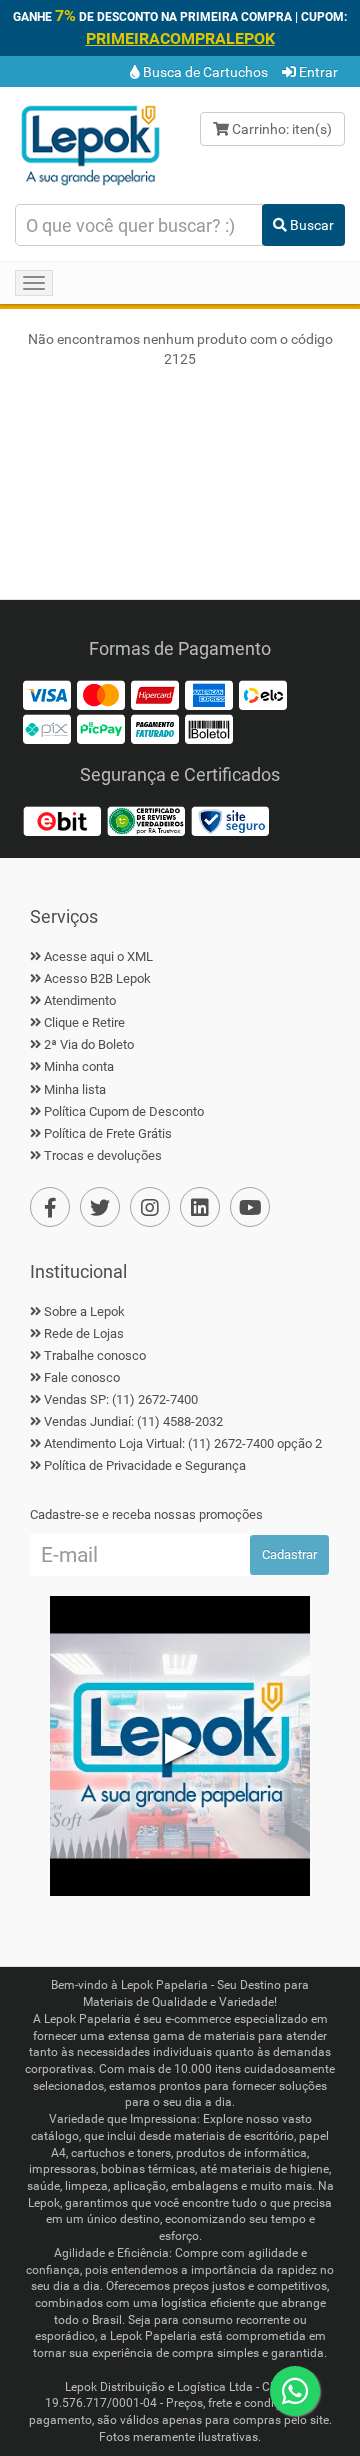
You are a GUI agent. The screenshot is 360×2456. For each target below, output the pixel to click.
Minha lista (75, 1089)
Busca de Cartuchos (204, 72)
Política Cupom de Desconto (124, 1111)
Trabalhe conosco (95, 1355)
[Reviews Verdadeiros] (146, 820)
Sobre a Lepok (84, 1311)
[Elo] (263, 694)
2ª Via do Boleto (89, 1044)
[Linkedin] (200, 1207)
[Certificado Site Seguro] (230, 820)
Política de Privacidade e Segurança (145, 1465)
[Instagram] (150, 1207)
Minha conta (79, 1066)
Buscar (310, 225)
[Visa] (47, 694)
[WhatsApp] (295, 2391)
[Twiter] (100, 1207)
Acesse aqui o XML (98, 956)
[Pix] (47, 728)
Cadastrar (289, 1554)
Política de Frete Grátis (108, 1133)
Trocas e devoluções (103, 1155)
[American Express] (209, 694)
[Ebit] (62, 820)
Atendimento (80, 1000)
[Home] (90, 144)
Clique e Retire (84, 1022)
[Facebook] (50, 1207)
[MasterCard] (101, 694)
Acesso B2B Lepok (97, 978)
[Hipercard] (155, 694)
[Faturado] (155, 728)
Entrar (317, 72)
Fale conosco (82, 1377)
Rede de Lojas (84, 1333)
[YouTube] (250, 1207)
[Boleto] (209, 728)
